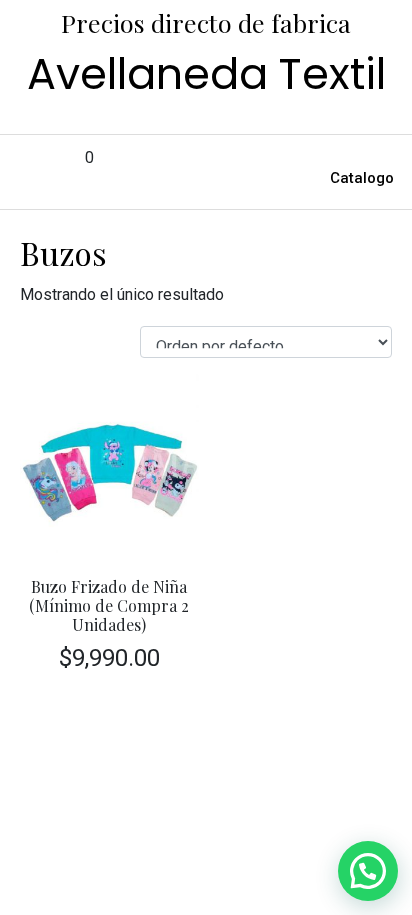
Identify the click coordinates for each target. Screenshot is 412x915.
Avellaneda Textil (206, 74)
